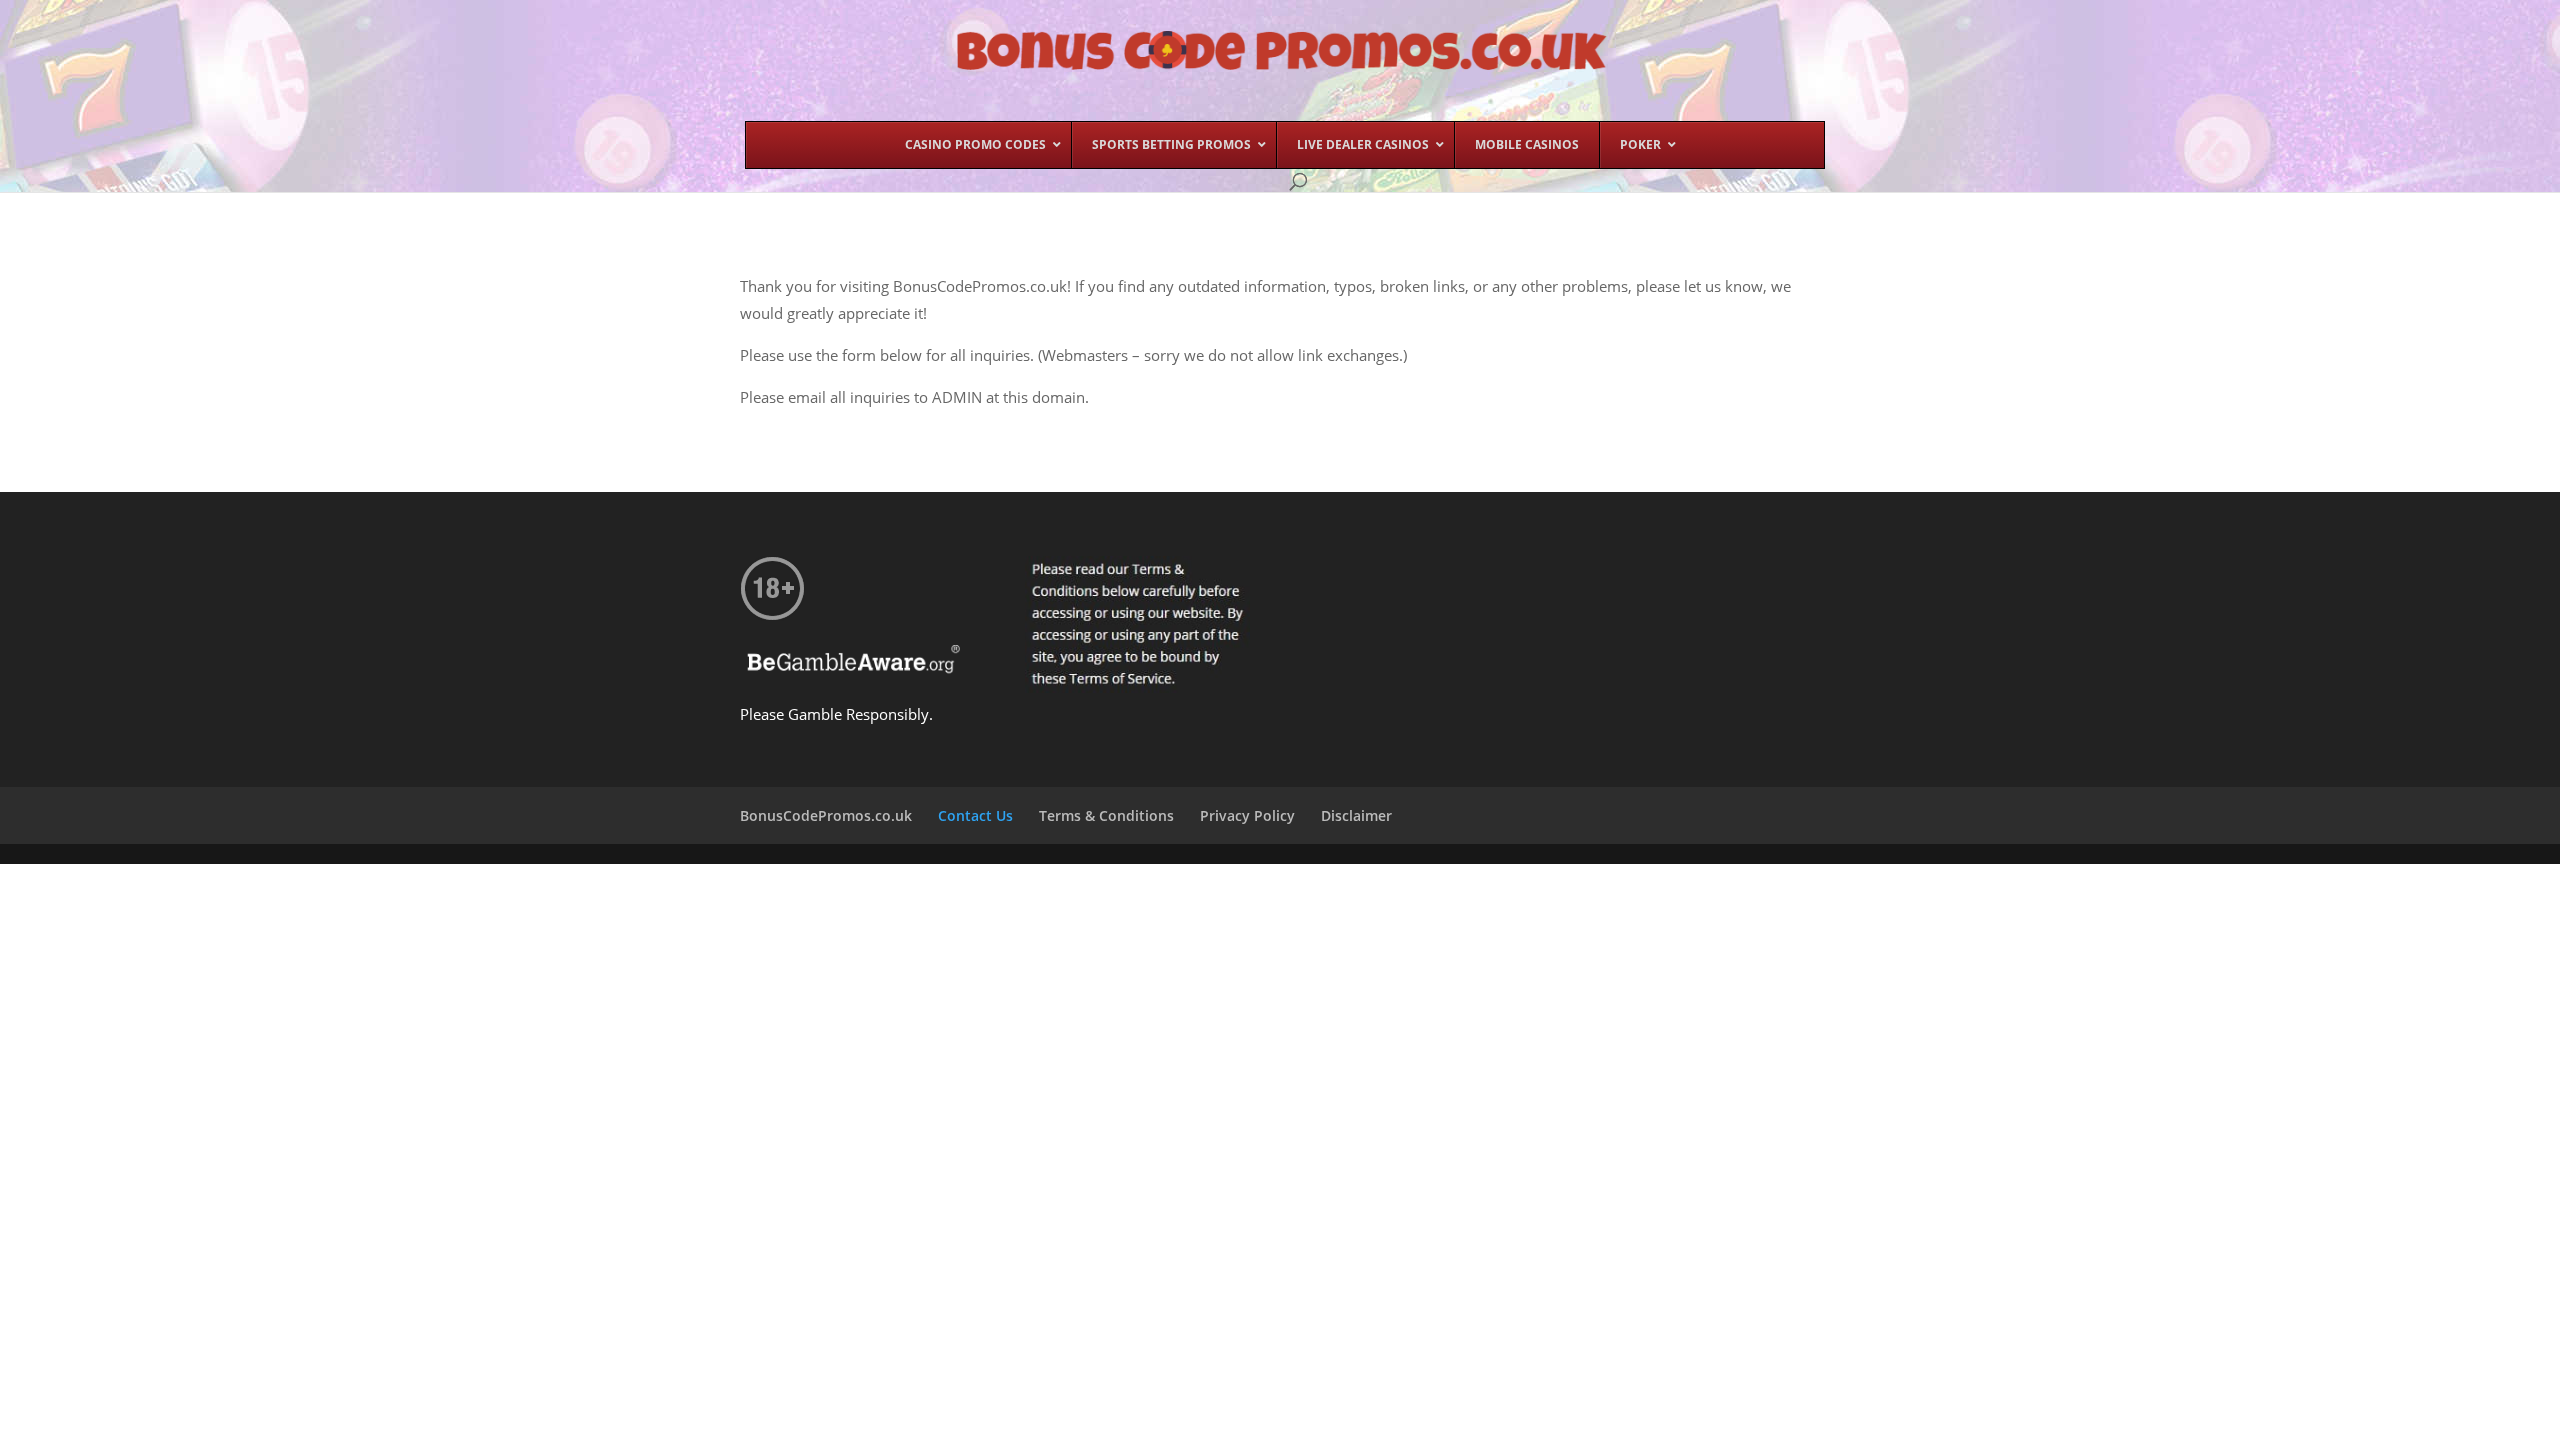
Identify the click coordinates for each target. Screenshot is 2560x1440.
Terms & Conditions (1106, 815)
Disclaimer (1356, 815)
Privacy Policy (1247, 815)
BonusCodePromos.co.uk (826, 815)
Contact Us (975, 815)
